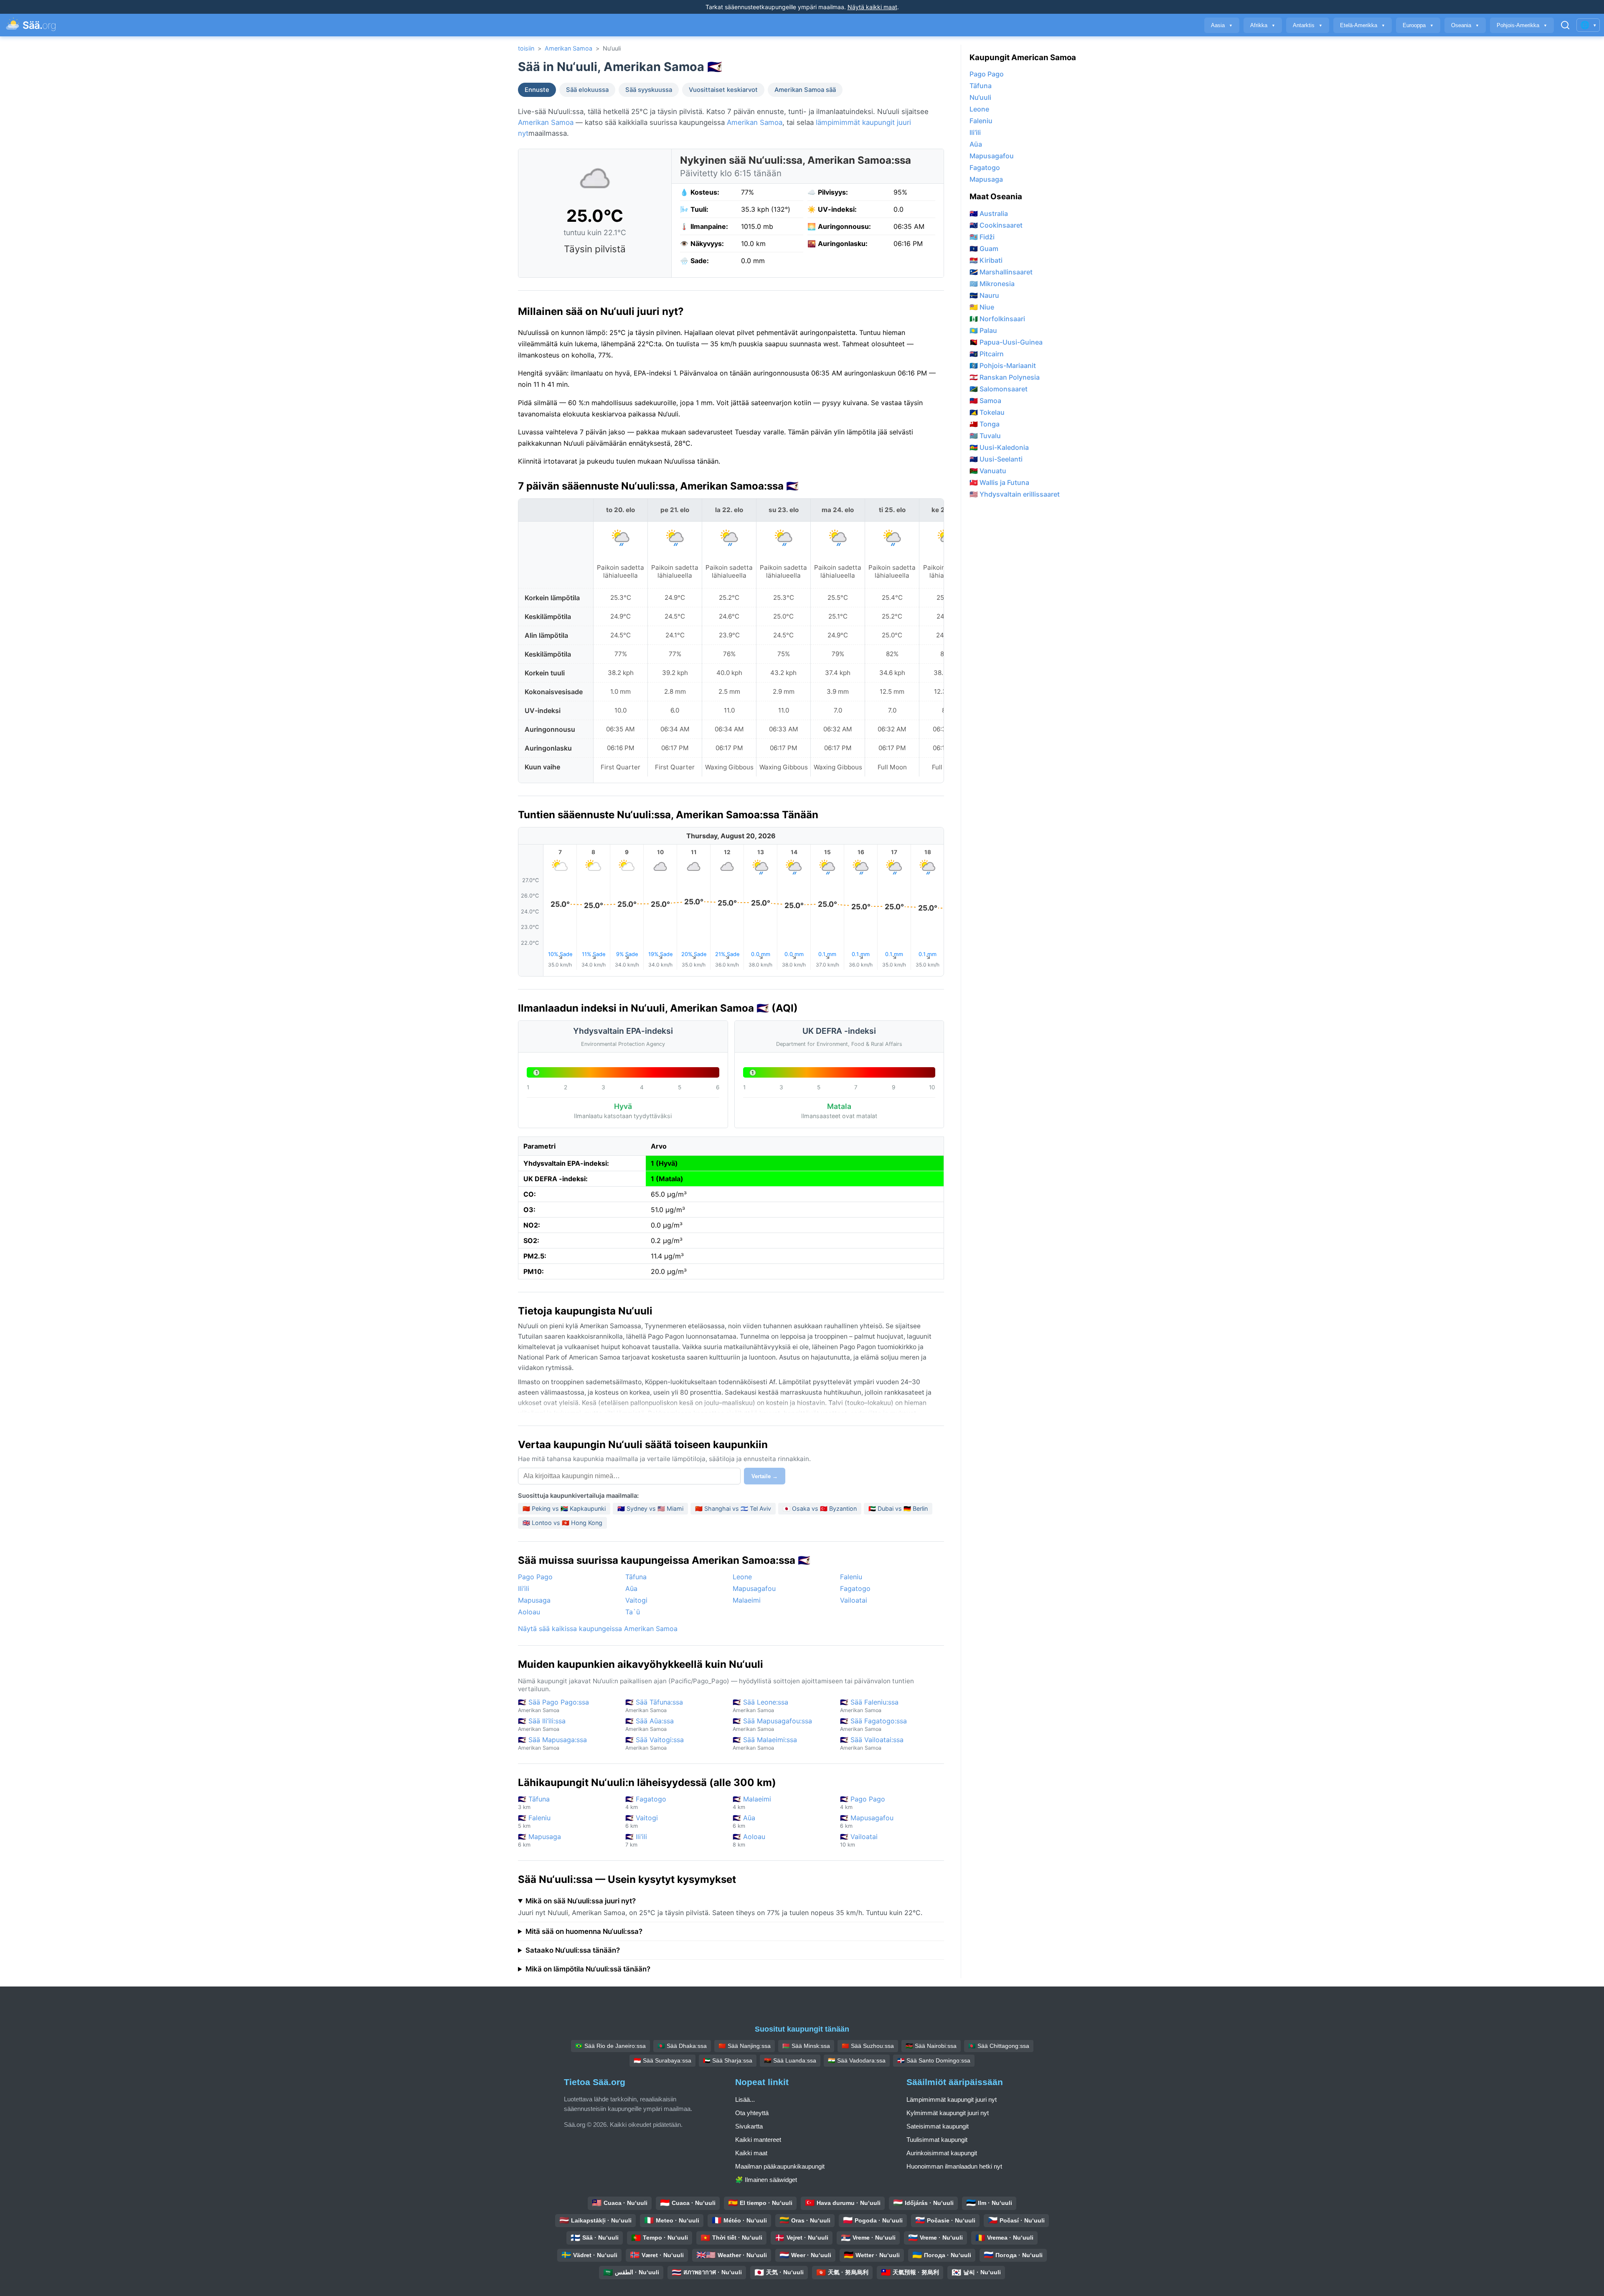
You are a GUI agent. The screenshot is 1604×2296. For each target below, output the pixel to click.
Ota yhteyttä (752, 2113)
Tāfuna (636, 1577)
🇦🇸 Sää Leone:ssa (760, 1706)
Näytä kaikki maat (872, 7)
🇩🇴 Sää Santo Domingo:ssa (934, 2060)
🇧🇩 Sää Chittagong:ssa (999, 2046)
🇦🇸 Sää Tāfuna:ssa (654, 1706)
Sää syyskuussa (649, 90)
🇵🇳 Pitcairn (987, 354)
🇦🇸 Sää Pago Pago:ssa (553, 1706)
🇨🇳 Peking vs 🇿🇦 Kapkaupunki (564, 1508)
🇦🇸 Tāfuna (534, 1803)
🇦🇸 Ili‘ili (636, 1840)
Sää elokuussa (587, 90)
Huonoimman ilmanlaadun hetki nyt (954, 2166)
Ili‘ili (524, 1588)
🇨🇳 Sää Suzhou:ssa (868, 2046)
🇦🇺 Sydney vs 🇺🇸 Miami (650, 1508)
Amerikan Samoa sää (805, 90)
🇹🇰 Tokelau (987, 412)
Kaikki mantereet (758, 2140)
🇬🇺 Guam (984, 249)
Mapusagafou (754, 1588)
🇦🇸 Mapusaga (539, 1840)
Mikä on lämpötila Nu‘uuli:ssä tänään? (588, 1969)
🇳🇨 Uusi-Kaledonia (999, 447)
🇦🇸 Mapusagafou (867, 1821)
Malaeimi (747, 1600)
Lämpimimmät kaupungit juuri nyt (952, 2099)
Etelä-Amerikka (1363, 25)
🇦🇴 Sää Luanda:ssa (790, 2060)
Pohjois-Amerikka (1522, 25)
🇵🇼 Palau (983, 330)
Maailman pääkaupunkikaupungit (780, 2166)
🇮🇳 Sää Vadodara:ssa (857, 2060)
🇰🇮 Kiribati (986, 260)
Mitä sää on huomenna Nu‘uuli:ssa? (584, 1931)
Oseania (1465, 25)
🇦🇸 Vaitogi (642, 1821)
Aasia (1222, 25)
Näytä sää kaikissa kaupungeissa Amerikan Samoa (598, 1629)
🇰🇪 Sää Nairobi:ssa (931, 2046)
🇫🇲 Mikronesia (992, 284)
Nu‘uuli (980, 97)
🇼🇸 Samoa (985, 401)
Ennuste (537, 90)
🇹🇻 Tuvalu (985, 436)
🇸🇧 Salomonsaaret (999, 389)
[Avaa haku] (1565, 25)
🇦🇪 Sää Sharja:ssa (728, 2060)
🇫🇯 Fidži (982, 237)
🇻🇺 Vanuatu (988, 471)
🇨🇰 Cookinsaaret (996, 225)
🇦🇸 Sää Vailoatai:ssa (872, 1743)
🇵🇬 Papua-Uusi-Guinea (1006, 342)
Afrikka (1263, 25)
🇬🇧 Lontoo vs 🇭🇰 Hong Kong (562, 1523)
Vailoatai (854, 1600)
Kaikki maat (751, 2153)
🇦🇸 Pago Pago (863, 1803)
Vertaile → (765, 1476)
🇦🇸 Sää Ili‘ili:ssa (542, 1724)
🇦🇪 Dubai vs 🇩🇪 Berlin (898, 1508)
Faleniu (851, 1577)
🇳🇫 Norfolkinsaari (997, 319)
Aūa (631, 1588)
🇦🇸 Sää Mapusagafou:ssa (772, 1724)
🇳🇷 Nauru (984, 295)
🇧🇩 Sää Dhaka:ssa (682, 2046)
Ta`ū (633, 1612)
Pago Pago (535, 1577)
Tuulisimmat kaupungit (937, 2140)
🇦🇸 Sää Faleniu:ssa (869, 1706)
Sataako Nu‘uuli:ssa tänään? (573, 1950)
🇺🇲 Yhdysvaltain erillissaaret (1015, 494)
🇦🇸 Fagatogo (646, 1803)
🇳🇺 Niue (982, 307)
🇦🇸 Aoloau (749, 1840)
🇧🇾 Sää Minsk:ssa (806, 2046)
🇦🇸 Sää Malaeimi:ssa (765, 1743)
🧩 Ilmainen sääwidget (766, 2180)
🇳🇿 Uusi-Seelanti (996, 459)
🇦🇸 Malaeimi (752, 1803)
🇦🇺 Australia (989, 213)
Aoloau (529, 1612)
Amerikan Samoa (569, 48)
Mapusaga (534, 1600)
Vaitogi (636, 1600)
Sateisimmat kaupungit (938, 2126)
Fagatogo (855, 1588)
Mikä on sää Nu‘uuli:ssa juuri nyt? (581, 1901)
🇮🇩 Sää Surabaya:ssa (662, 2060)
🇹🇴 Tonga (985, 424)
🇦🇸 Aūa (744, 1821)
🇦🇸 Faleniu (534, 1821)
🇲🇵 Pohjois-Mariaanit (1003, 365)
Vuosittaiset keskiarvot (723, 90)
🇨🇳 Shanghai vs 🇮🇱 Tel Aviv (733, 1508)
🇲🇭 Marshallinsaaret (1001, 272)
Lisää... (745, 2099)
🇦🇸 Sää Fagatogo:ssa (873, 1724)
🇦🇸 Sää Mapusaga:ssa (552, 1743)
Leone (742, 1577)
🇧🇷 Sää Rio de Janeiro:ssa (610, 2046)
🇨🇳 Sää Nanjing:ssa (745, 2046)
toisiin (526, 48)
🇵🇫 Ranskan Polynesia (1005, 377)
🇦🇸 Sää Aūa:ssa (650, 1724)
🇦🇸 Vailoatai (859, 1840)
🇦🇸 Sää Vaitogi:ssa (655, 1743)
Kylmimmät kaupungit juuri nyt (948, 2113)
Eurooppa (1418, 25)
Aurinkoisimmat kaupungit (942, 2153)
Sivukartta (749, 2126)
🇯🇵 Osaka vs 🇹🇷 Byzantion (820, 1508)
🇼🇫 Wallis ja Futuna (999, 482)
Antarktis (1308, 25)
